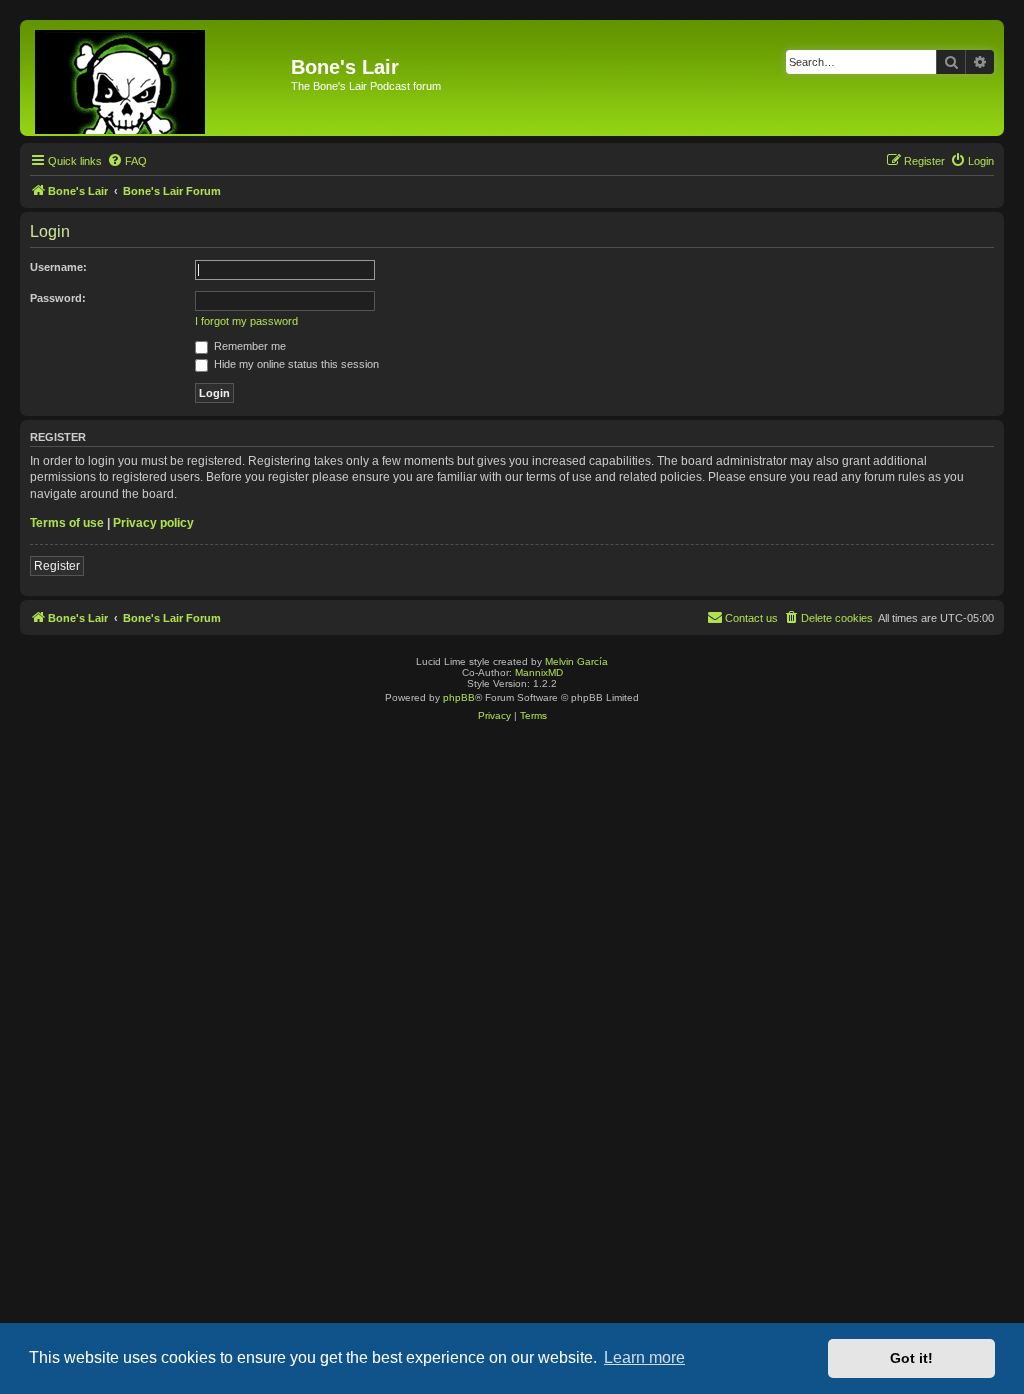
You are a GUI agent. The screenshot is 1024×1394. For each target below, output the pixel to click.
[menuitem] (127, 161)
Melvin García (576, 661)
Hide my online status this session (295, 364)
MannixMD (539, 672)
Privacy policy (153, 523)
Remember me (248, 346)
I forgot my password (246, 321)
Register (57, 566)
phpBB (459, 697)
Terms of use (67, 523)
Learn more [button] (644, 1357)
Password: (58, 298)
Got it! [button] (911, 1358)
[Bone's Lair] (158, 78)
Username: (58, 267)
